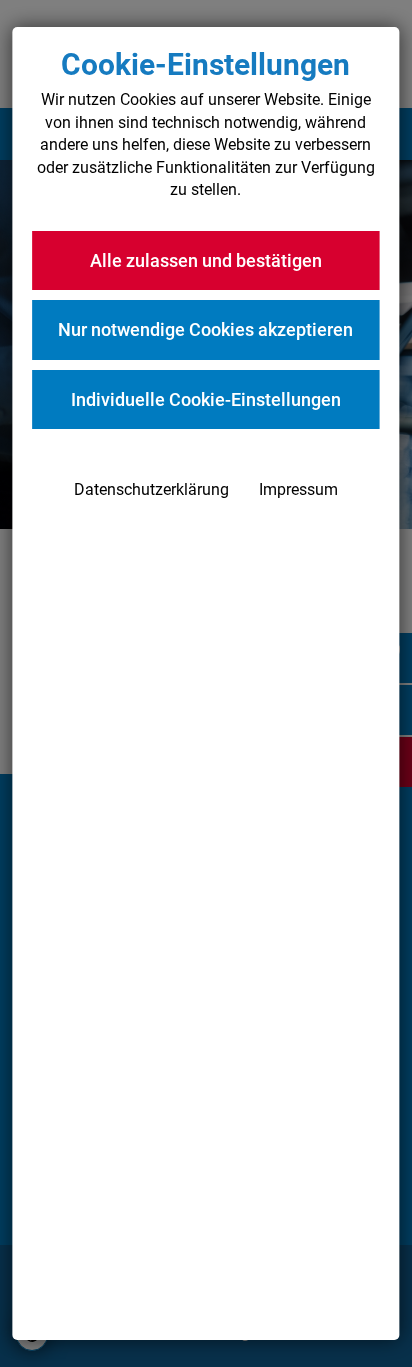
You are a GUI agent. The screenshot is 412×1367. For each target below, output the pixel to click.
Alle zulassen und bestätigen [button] (206, 260)
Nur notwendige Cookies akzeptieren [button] (205, 329)
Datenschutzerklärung (151, 489)
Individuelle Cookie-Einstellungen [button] (206, 399)
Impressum (298, 489)
